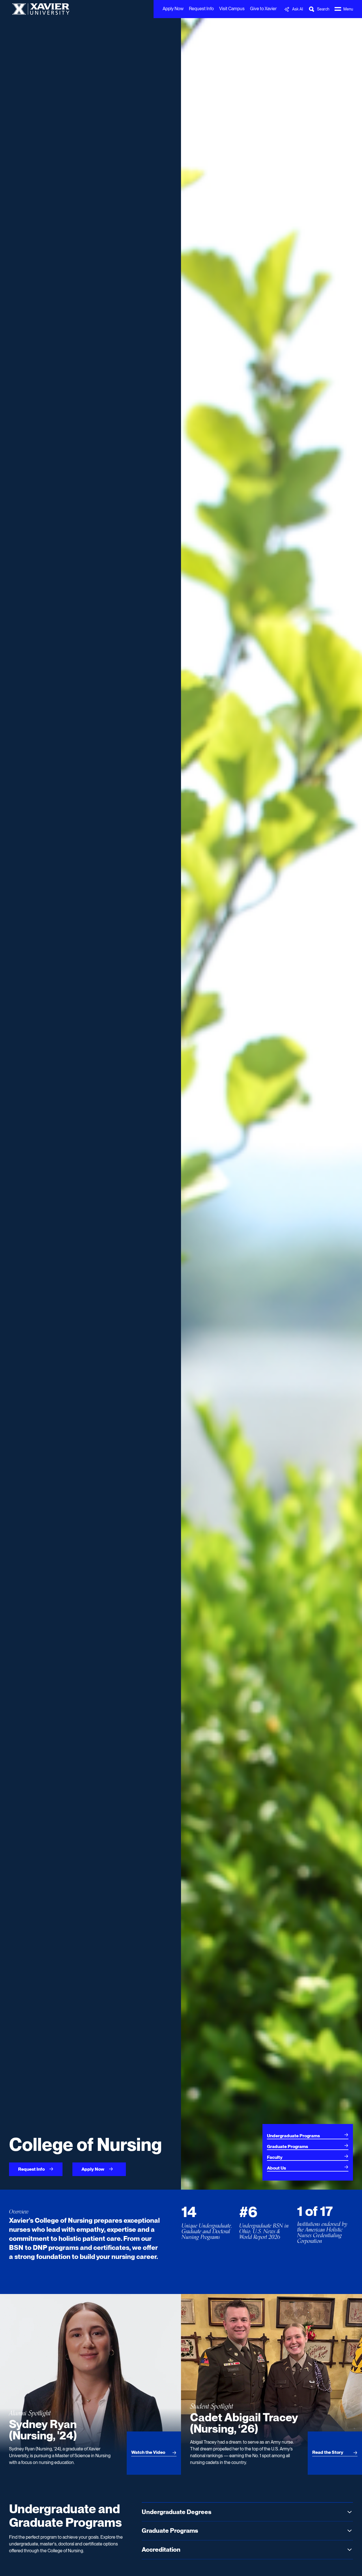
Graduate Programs (170, 2530)
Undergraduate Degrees (176, 2512)
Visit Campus (232, 9)
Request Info (201, 9)
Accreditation (161, 2549)
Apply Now (173, 9)
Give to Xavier (263, 9)
